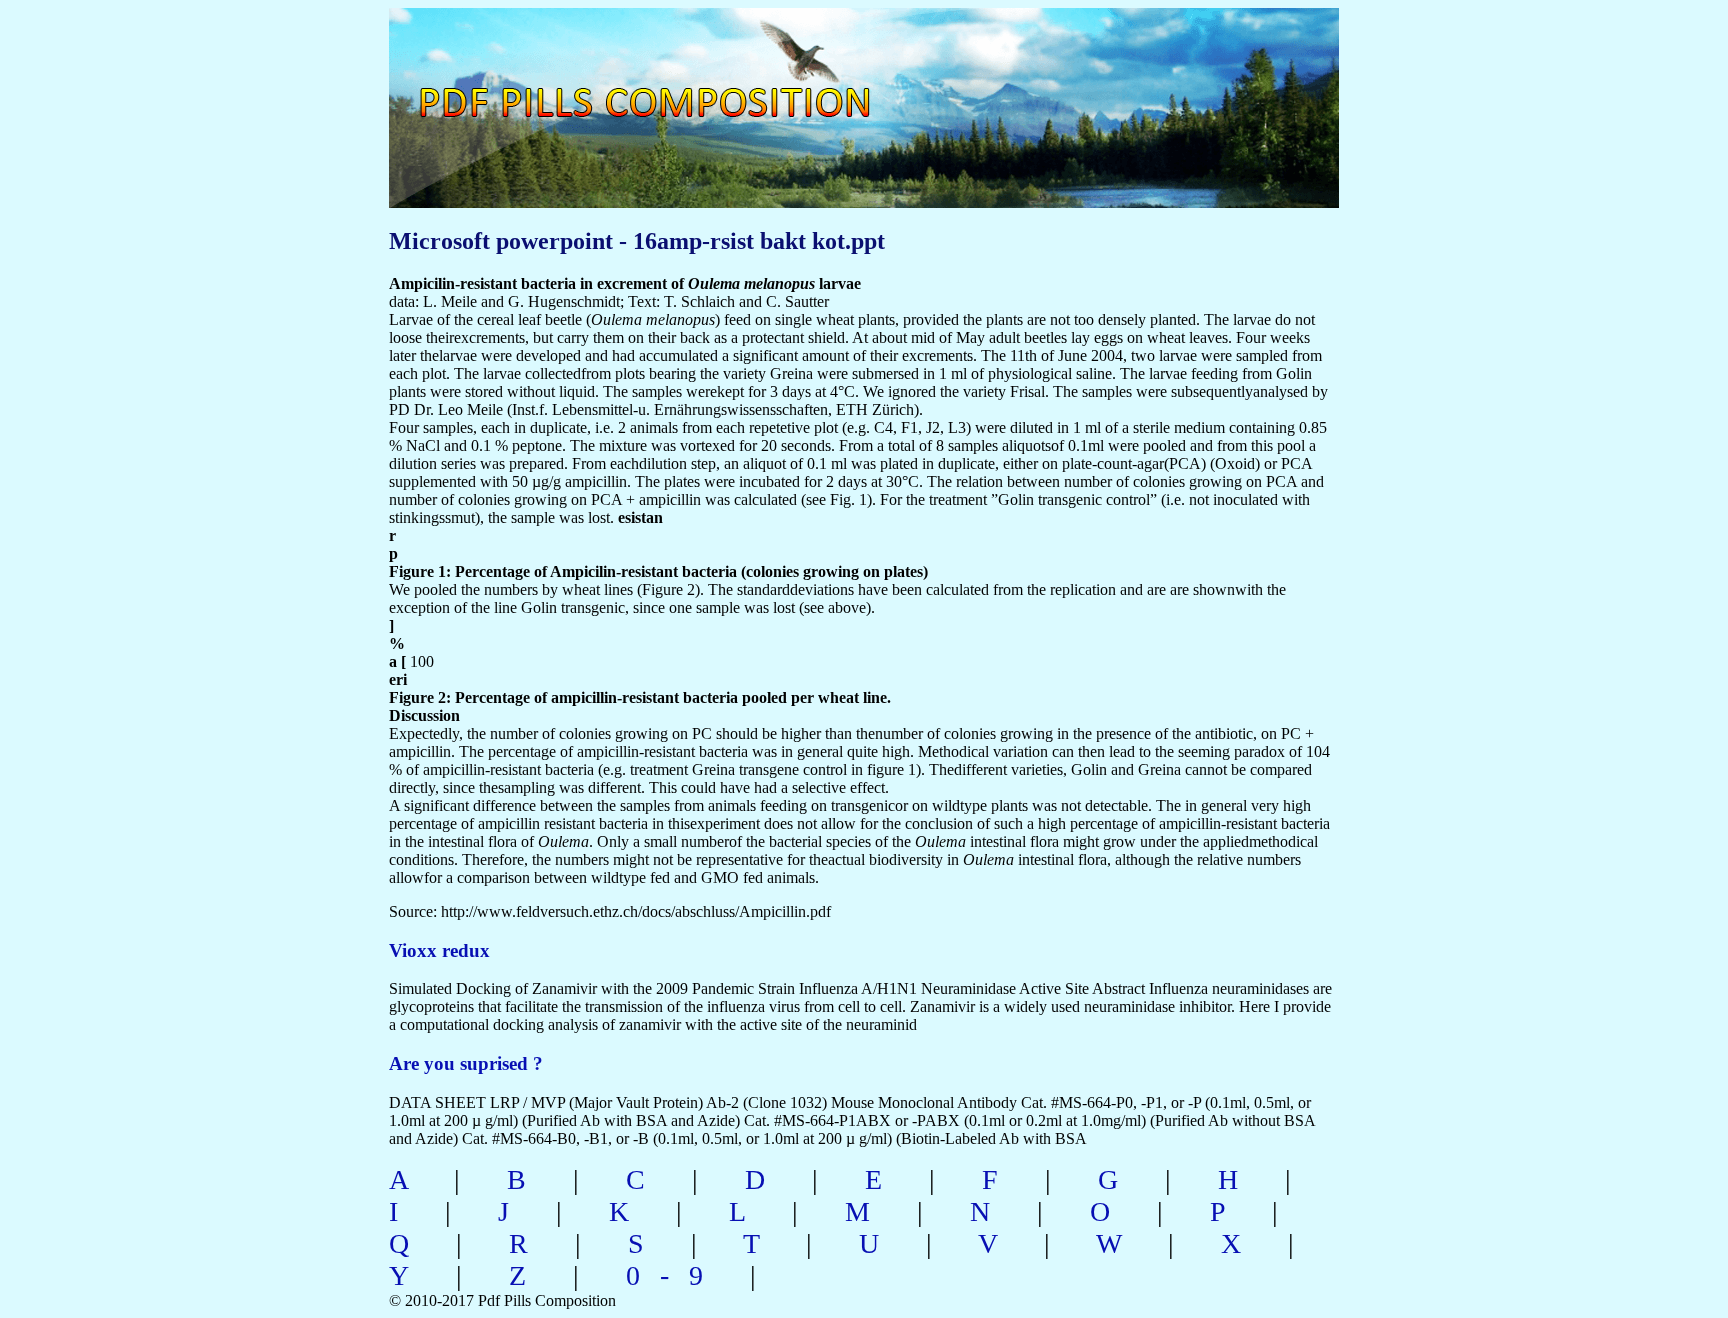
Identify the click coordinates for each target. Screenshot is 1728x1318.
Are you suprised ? (466, 1063)
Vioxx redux (439, 950)
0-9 (674, 1275)
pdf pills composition (670, 80)
